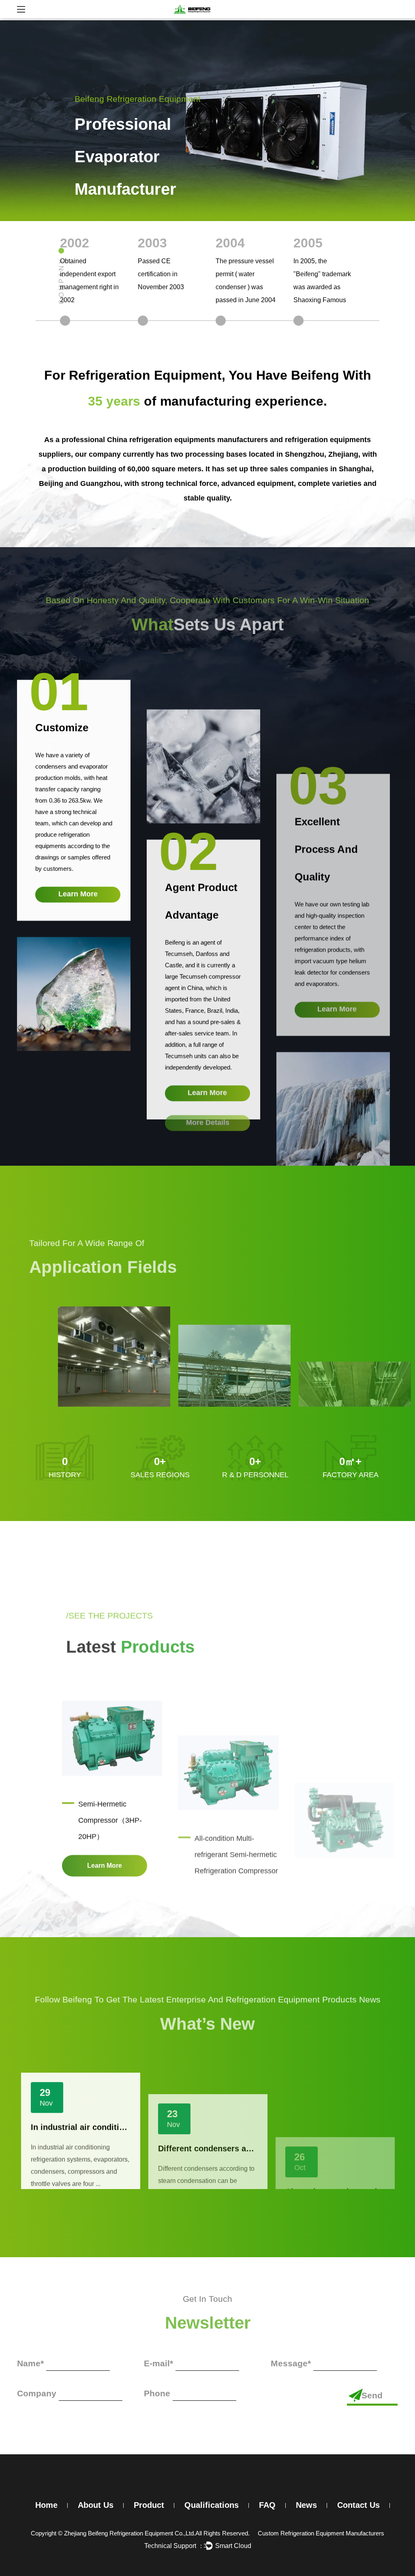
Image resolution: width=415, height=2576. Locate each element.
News (306, 2505)
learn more (78, 889)
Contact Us (358, 2505)
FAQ (267, 2505)
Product (149, 2505)
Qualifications (212, 2505)
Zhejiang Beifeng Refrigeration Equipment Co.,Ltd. (130, 2533)
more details (208, 1117)
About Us (96, 2505)
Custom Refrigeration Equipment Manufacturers (321, 2533)
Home (46, 2505)
